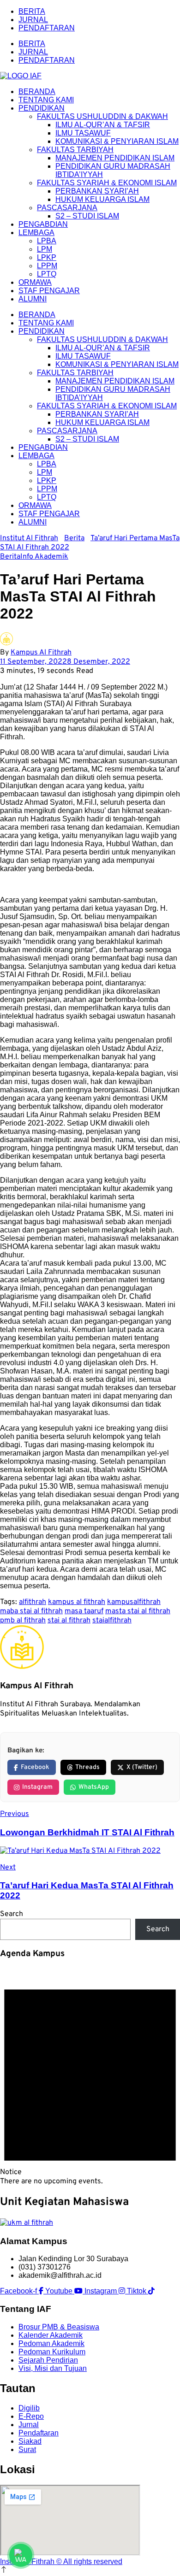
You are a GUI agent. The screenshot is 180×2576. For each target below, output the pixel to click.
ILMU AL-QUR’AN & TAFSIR (103, 125)
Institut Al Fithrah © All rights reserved (61, 2561)
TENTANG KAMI (46, 100)
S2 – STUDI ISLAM (87, 216)
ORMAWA (35, 282)
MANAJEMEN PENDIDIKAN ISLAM (115, 158)
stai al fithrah (69, 1621)
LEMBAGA (36, 233)
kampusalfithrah (134, 1602)
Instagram (37, 1787)
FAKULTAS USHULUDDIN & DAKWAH (102, 116)
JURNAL (33, 20)
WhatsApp (94, 1787)
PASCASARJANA (67, 208)
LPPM (47, 266)
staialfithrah (112, 1621)
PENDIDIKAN (42, 108)
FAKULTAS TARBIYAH (75, 150)
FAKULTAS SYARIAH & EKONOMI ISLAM (107, 183)
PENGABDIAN (43, 224)
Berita (10, 557)
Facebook (35, 1767)
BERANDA (37, 91)
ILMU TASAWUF (83, 133)
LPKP (47, 257)
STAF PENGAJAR (49, 291)
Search (12, 1914)
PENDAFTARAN (47, 28)
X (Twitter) (142, 1767)
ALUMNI (33, 299)
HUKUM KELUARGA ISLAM (102, 199)
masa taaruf (84, 1611)
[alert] (90, 2077)
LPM (45, 249)
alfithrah (33, 1602)
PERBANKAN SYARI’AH (97, 191)
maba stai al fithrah (31, 1611)
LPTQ (47, 274)
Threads (87, 1767)
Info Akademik (44, 557)
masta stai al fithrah (138, 1611)
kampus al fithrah (77, 1602)
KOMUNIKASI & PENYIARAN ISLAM (117, 141)
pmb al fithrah (23, 1621)
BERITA (32, 11)
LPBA (47, 241)
